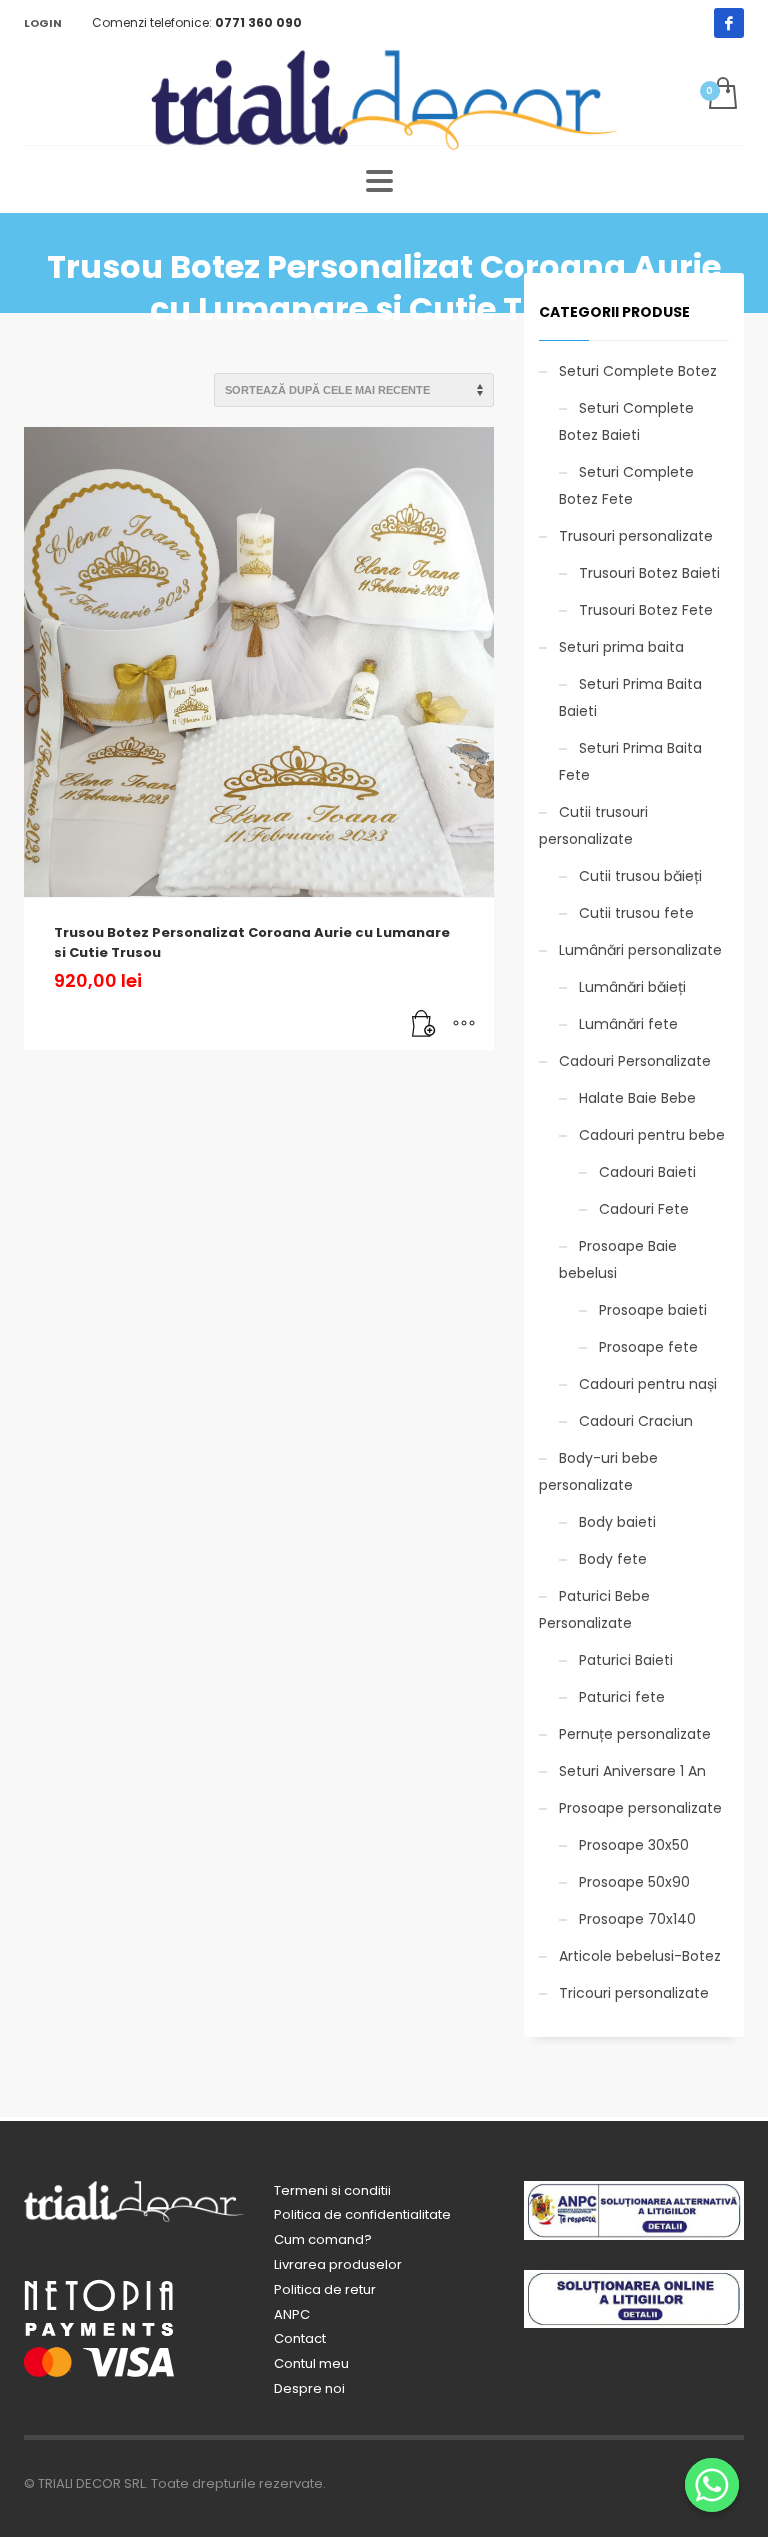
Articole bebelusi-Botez (640, 1956)
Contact (300, 2338)
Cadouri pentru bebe (652, 1135)
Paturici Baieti (626, 1660)
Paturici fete (622, 1697)
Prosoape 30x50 (634, 1845)
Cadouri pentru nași (648, 1384)
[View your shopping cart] (721, 95)
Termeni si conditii (332, 2190)
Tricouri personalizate (634, 1993)
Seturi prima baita (621, 647)
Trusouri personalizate (636, 536)
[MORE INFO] (464, 1025)
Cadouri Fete (644, 1209)
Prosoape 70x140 (637, 1919)
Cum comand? (323, 2239)
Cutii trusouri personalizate (593, 825)
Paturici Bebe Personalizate (594, 1609)
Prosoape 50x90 (634, 1882)
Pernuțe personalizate (635, 1734)
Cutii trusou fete (636, 913)
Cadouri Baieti (647, 1172)
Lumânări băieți (632, 987)
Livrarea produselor (338, 2264)
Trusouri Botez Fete (646, 610)
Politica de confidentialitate (362, 2214)
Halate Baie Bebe (637, 1098)
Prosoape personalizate (640, 1808)
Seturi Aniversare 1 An (632, 1771)
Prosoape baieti (653, 1310)
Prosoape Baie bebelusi (618, 1259)
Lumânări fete (628, 1024)
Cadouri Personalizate (635, 1061)
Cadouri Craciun (636, 1421)
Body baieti (617, 1522)
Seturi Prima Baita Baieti (630, 697)
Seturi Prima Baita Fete (630, 761)
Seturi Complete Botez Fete (626, 485)
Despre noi (309, 2388)
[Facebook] (729, 23)
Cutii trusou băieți (640, 876)
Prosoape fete (648, 1347)
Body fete (613, 1559)
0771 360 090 (258, 22)
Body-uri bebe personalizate (598, 1471)
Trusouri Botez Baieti (649, 573)
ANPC (292, 2314)
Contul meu (311, 2363)
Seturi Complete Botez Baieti (626, 421)
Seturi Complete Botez (638, 371)
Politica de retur (325, 2289)
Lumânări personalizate (640, 950)
